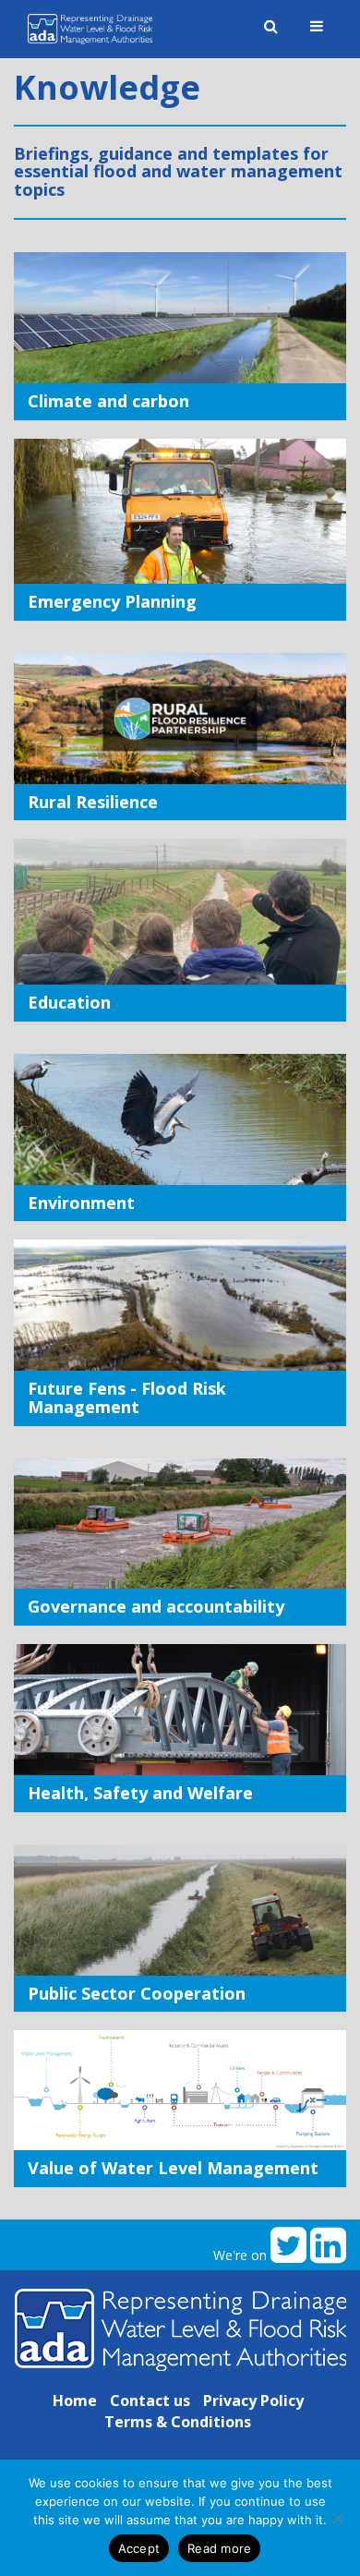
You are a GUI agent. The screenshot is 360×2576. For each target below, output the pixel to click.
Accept (139, 2548)
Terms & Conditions (178, 2422)
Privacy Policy (253, 2401)
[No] (337, 2518)
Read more (219, 2548)
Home (75, 2401)
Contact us (150, 2401)
